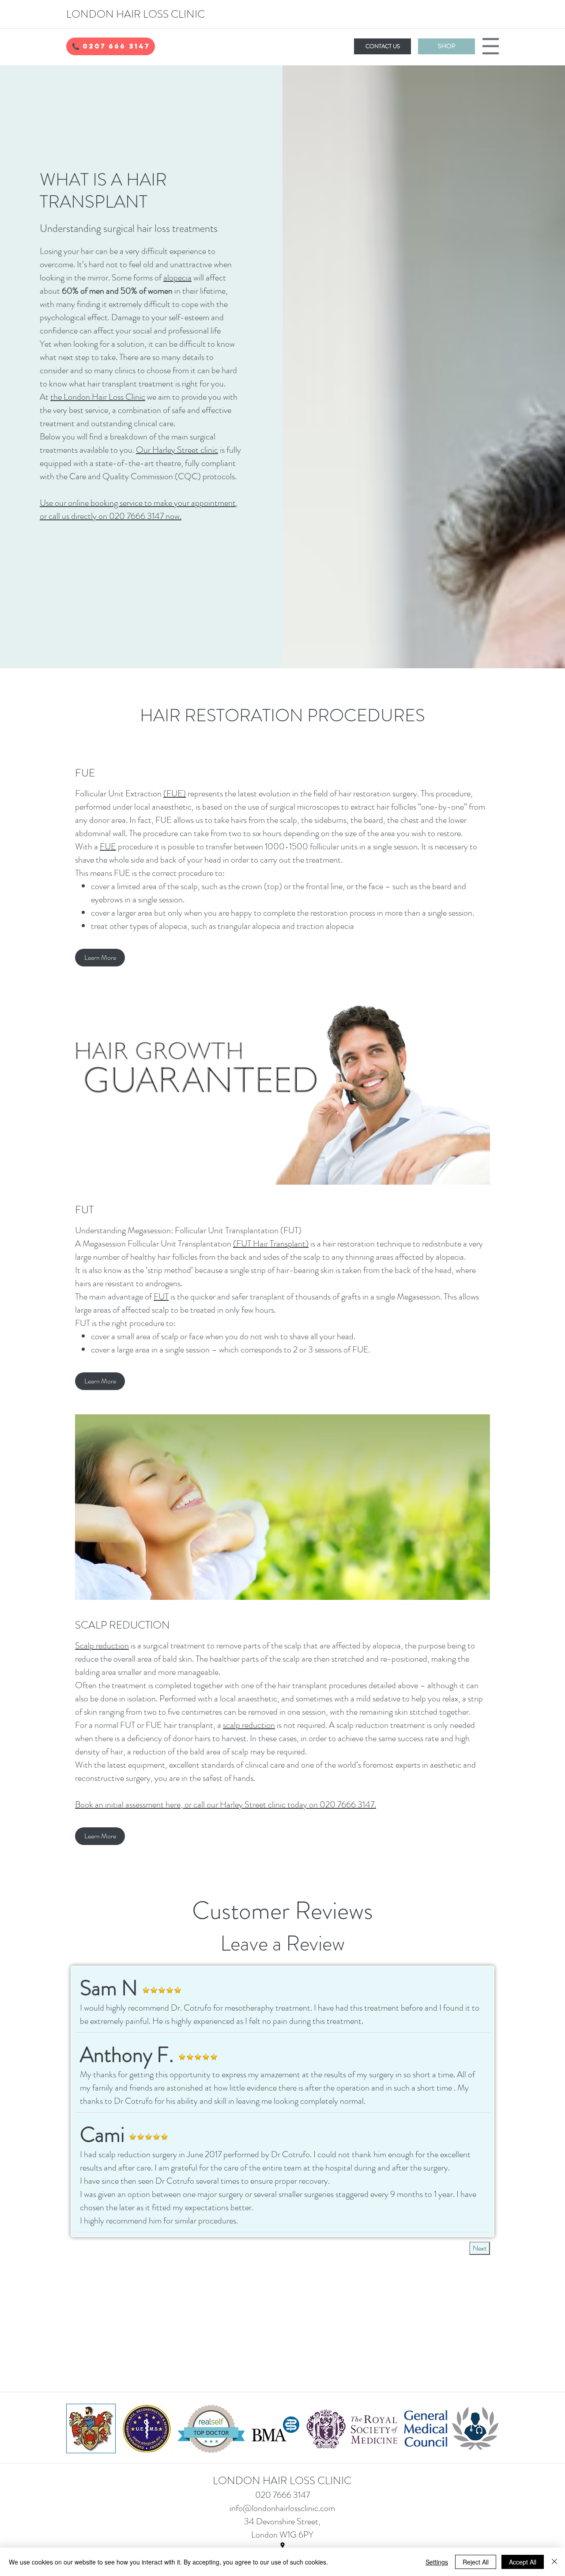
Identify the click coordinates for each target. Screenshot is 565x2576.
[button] (111, 46)
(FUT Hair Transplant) (271, 1244)
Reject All (476, 2562)
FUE (108, 847)
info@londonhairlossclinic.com (282, 2508)
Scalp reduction (102, 1646)
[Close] (554, 2562)
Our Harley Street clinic (177, 450)
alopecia (177, 278)
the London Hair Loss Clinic (98, 397)
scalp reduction (249, 1725)
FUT (161, 1297)
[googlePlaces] (282, 2546)
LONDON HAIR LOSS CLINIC (136, 14)
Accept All (523, 2562)
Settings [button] (437, 2562)
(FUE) (175, 794)
